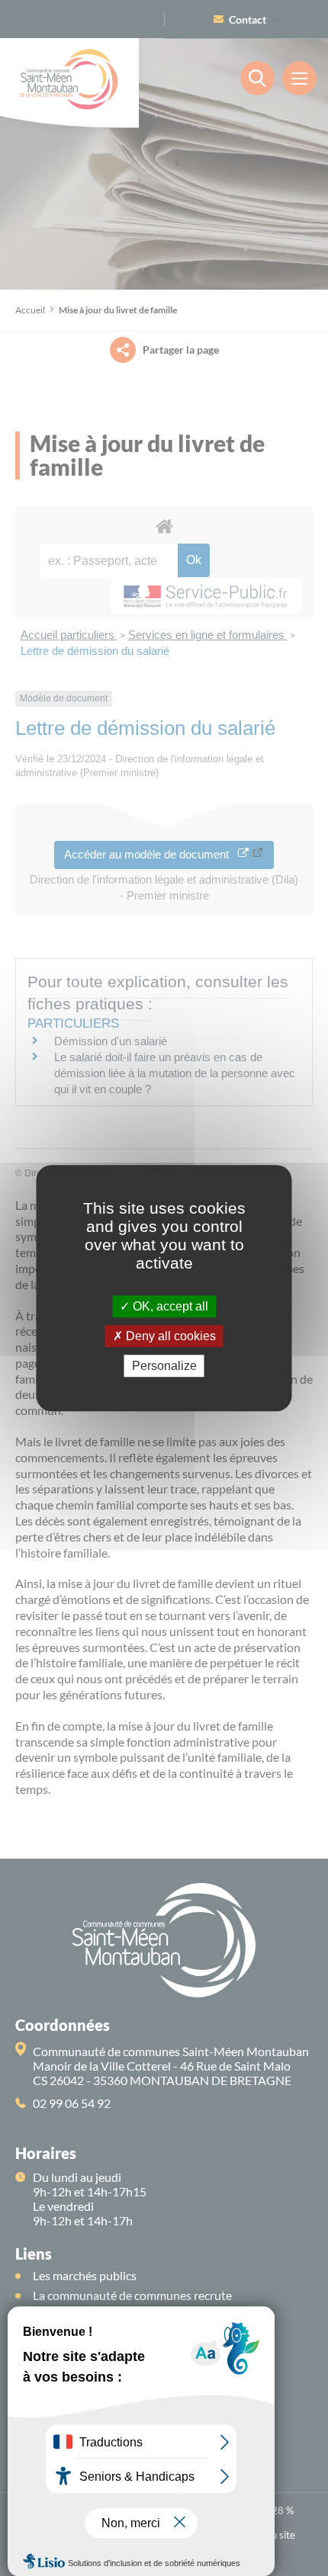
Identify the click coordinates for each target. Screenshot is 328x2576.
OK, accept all (169, 1306)
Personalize (164, 1366)
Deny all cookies (169, 1336)
